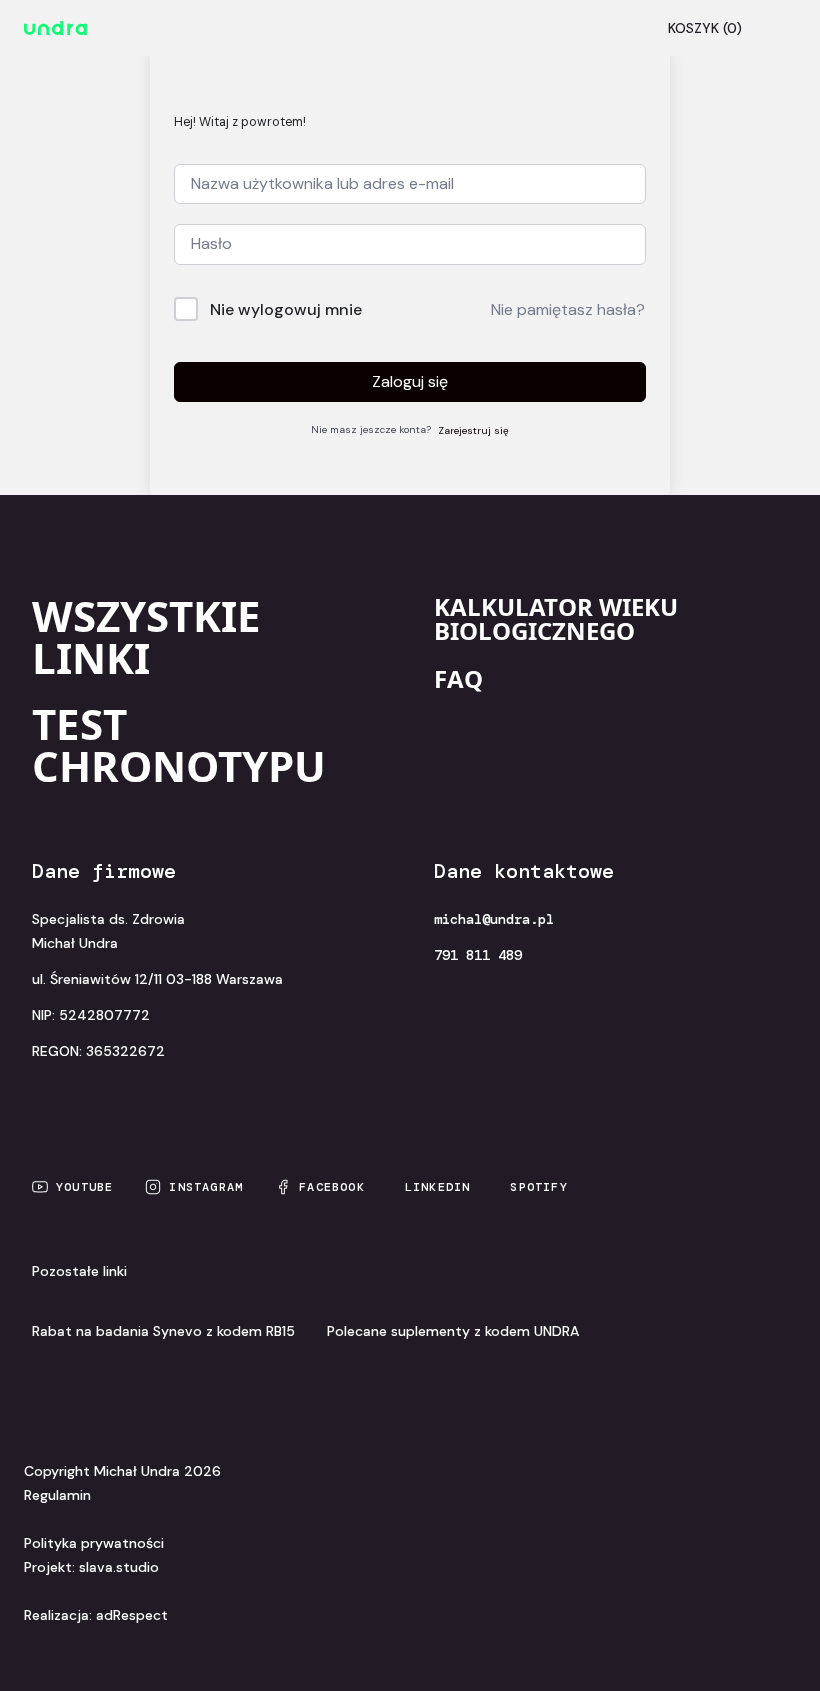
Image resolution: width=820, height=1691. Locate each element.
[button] (776, 28)
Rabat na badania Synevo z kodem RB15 (163, 1331)
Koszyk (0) (705, 28)
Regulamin (57, 1495)
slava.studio (119, 1567)
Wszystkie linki (146, 636)
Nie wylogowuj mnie (286, 309)
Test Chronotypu (179, 744)
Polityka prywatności (94, 1543)
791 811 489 (478, 955)
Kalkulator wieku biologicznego (556, 618)
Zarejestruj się (473, 430)
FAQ (458, 678)
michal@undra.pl (494, 919)
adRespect (132, 1615)
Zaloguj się (410, 381)
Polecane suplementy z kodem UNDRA (453, 1331)
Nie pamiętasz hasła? (568, 309)
